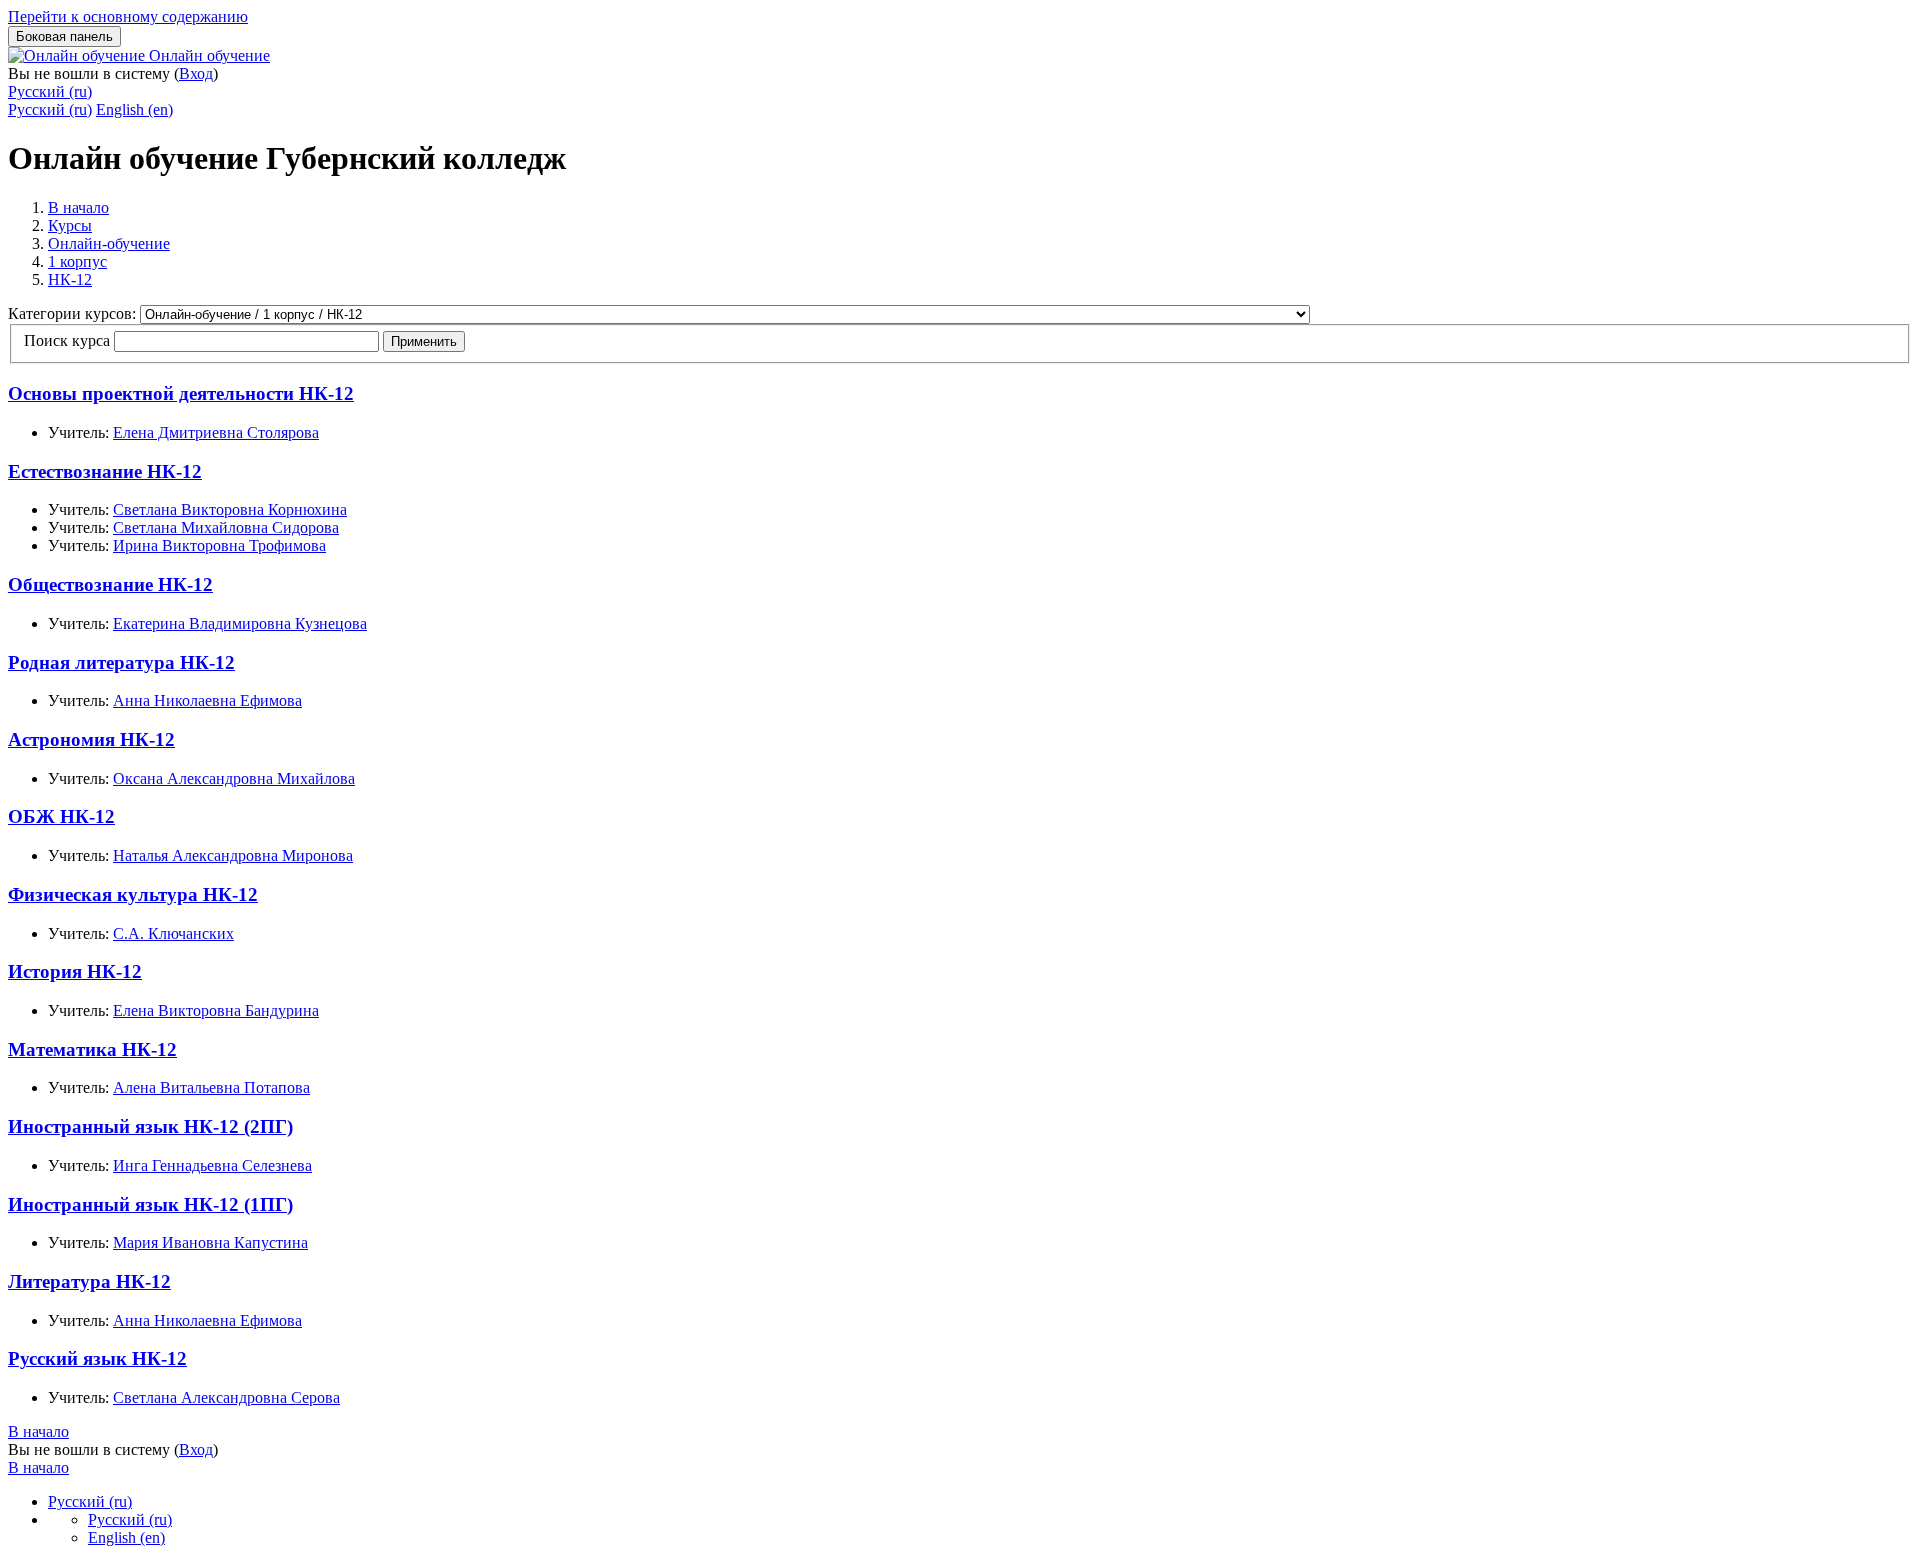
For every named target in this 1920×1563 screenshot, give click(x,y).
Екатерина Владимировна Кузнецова (240, 623)
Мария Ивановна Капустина (210, 1242)
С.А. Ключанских (173, 933)
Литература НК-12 (89, 1281)
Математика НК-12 (92, 1049)
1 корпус (77, 261)
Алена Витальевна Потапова (211, 1087)
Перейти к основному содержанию (128, 16)
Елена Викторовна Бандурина (216, 1010)
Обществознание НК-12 (110, 584)
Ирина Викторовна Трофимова (219, 545)
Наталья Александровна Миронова (233, 855)
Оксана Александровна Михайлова (234, 778)
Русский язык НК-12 (97, 1358)
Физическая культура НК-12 (133, 894)
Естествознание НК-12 (105, 471)
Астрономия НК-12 (91, 739)
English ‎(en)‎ (134, 109)
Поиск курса (67, 340)
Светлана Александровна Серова (226, 1397)
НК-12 (70, 279)
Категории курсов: (74, 313)
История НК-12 (75, 971)
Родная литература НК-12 (121, 662)
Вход (196, 73)
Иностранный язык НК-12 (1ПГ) (150, 1204)
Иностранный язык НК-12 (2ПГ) (150, 1126)
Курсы (70, 225)
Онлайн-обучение (109, 243)
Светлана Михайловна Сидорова (226, 527)
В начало (78, 207)
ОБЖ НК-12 (61, 816)
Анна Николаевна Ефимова (207, 700)
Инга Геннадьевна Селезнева (212, 1165)
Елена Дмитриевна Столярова (216, 432)
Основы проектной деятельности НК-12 (181, 393)
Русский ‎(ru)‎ (50, 91)
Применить (424, 341)
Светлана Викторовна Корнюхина (230, 509)
